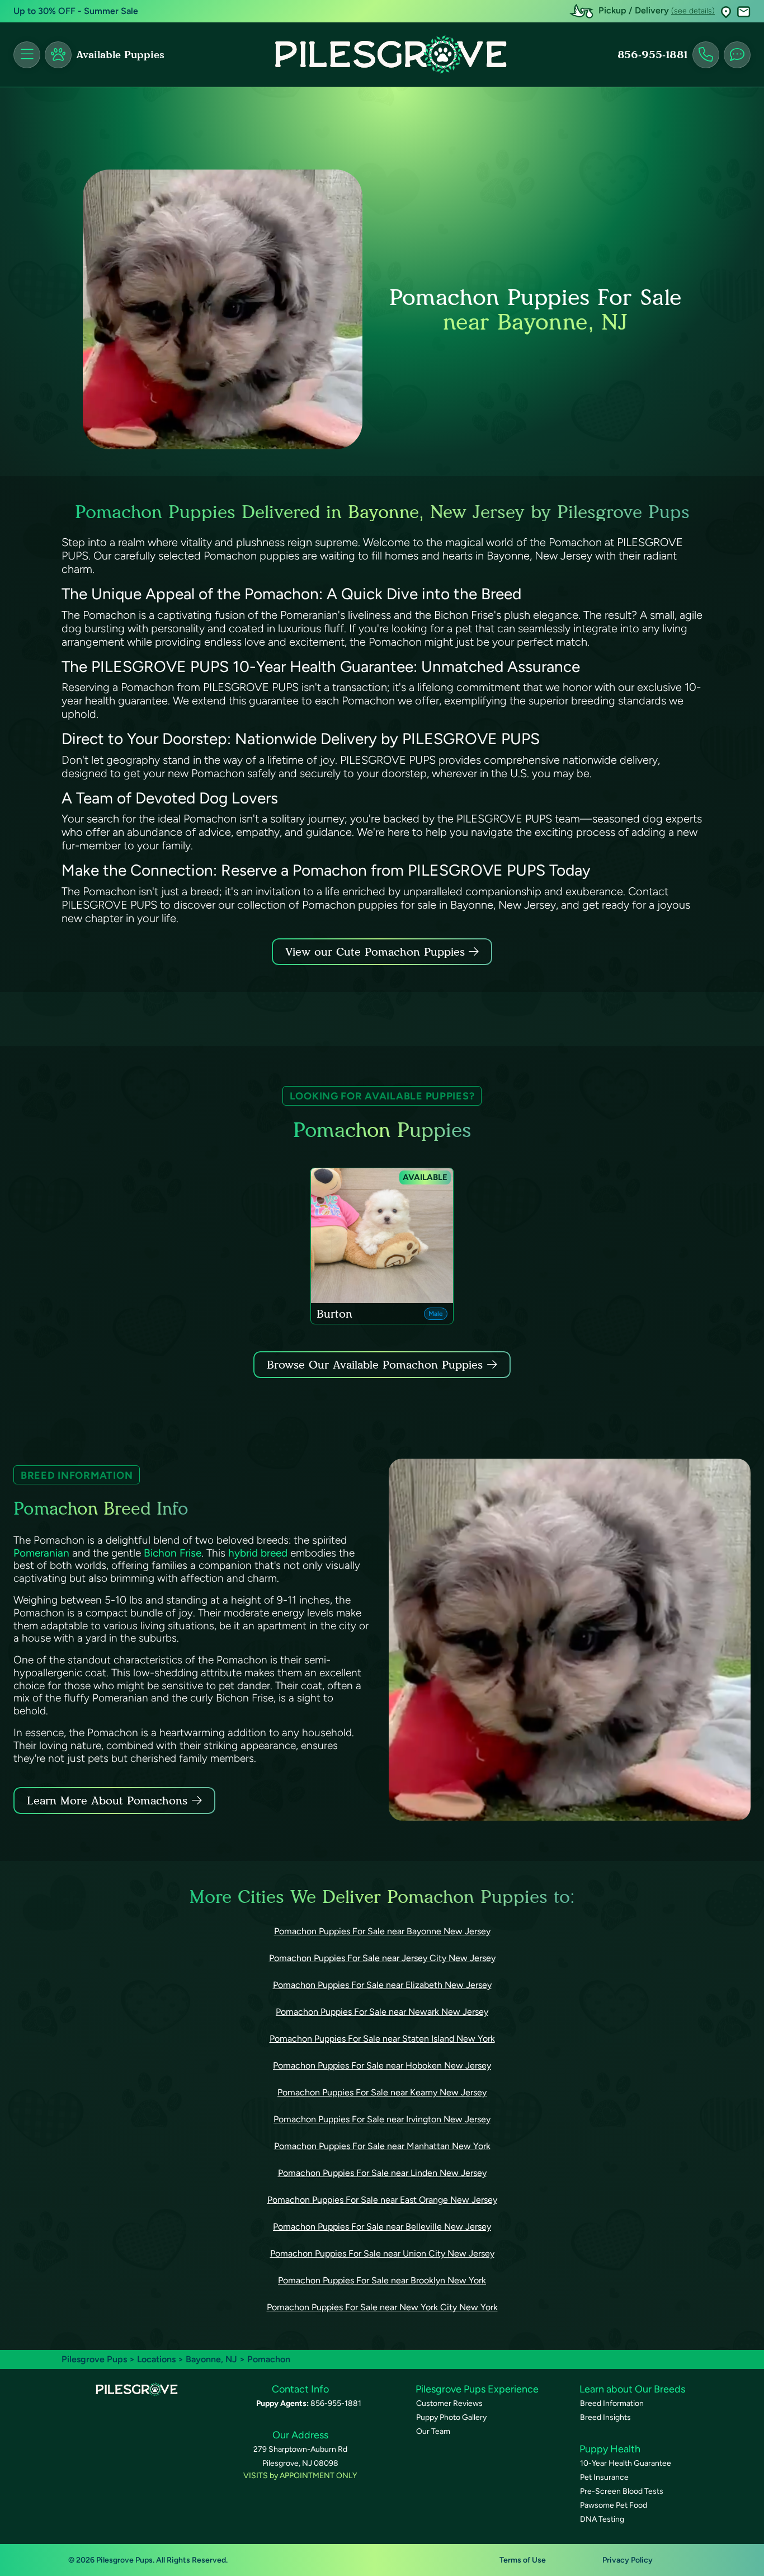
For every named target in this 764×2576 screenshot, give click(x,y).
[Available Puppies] (58, 55)
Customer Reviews (449, 2403)
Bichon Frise (173, 1553)
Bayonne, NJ (213, 2359)
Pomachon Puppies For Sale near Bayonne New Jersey (382, 1931)
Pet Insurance (604, 2477)
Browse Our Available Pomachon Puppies (375, 1365)
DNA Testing (602, 2519)
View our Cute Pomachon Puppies (377, 952)
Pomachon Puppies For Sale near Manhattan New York (382, 2146)
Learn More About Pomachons (107, 1801)
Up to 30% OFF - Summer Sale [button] (76, 11)
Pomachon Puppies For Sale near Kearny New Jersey (382, 2092)
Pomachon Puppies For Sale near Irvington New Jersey (382, 2119)
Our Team (433, 2431)
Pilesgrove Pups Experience (477, 2389)
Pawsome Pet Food (614, 2505)
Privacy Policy (628, 2560)
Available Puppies (120, 55)
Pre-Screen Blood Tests (622, 2491)
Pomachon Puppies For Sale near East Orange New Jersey (382, 2200)
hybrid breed (258, 1553)
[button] (726, 11)
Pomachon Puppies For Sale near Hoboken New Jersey (382, 2065)
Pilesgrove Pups (94, 2359)
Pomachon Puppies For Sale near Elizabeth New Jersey (382, 1985)
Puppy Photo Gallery (451, 2417)
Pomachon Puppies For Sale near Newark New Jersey (382, 2012)
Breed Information (612, 2403)
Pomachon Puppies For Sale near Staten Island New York (382, 2039)
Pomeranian (41, 1553)
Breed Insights (605, 2417)
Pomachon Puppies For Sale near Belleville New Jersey (382, 2227)
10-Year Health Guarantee (626, 2463)
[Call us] (706, 55)
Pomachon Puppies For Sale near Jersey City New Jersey (382, 1958)
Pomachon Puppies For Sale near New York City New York (382, 2307)
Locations (156, 2359)
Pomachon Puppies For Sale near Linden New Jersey (382, 2173)
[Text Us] (737, 55)
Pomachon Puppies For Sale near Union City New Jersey (382, 2253)
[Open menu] (27, 55)
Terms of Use (523, 2560)
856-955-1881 (653, 55)
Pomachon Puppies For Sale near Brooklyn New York (382, 2280)
